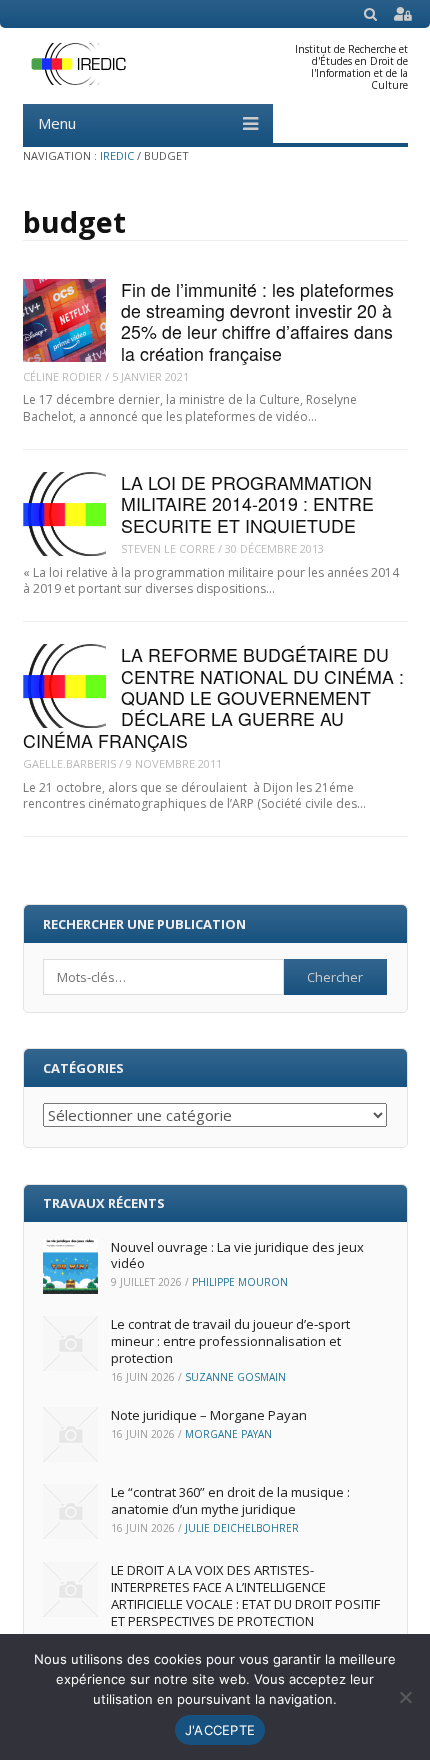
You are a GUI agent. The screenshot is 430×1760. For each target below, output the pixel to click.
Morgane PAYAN (228, 1434)
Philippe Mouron (240, 1282)
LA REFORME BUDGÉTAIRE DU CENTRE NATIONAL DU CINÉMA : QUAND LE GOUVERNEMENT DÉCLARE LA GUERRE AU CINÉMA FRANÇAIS (213, 697)
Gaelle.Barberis (69, 763)
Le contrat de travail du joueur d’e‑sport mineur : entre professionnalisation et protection (230, 1341)
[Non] (405, 1697)
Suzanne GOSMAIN (235, 1377)
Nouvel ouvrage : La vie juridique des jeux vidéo (237, 1255)
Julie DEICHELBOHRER (242, 1528)
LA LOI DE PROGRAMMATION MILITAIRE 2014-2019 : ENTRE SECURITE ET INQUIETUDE (247, 504)
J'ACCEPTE (220, 1730)
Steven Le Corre (168, 548)
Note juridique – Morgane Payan (209, 1415)
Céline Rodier (62, 376)
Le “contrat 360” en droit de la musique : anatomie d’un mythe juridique (230, 1500)
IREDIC (117, 155)
